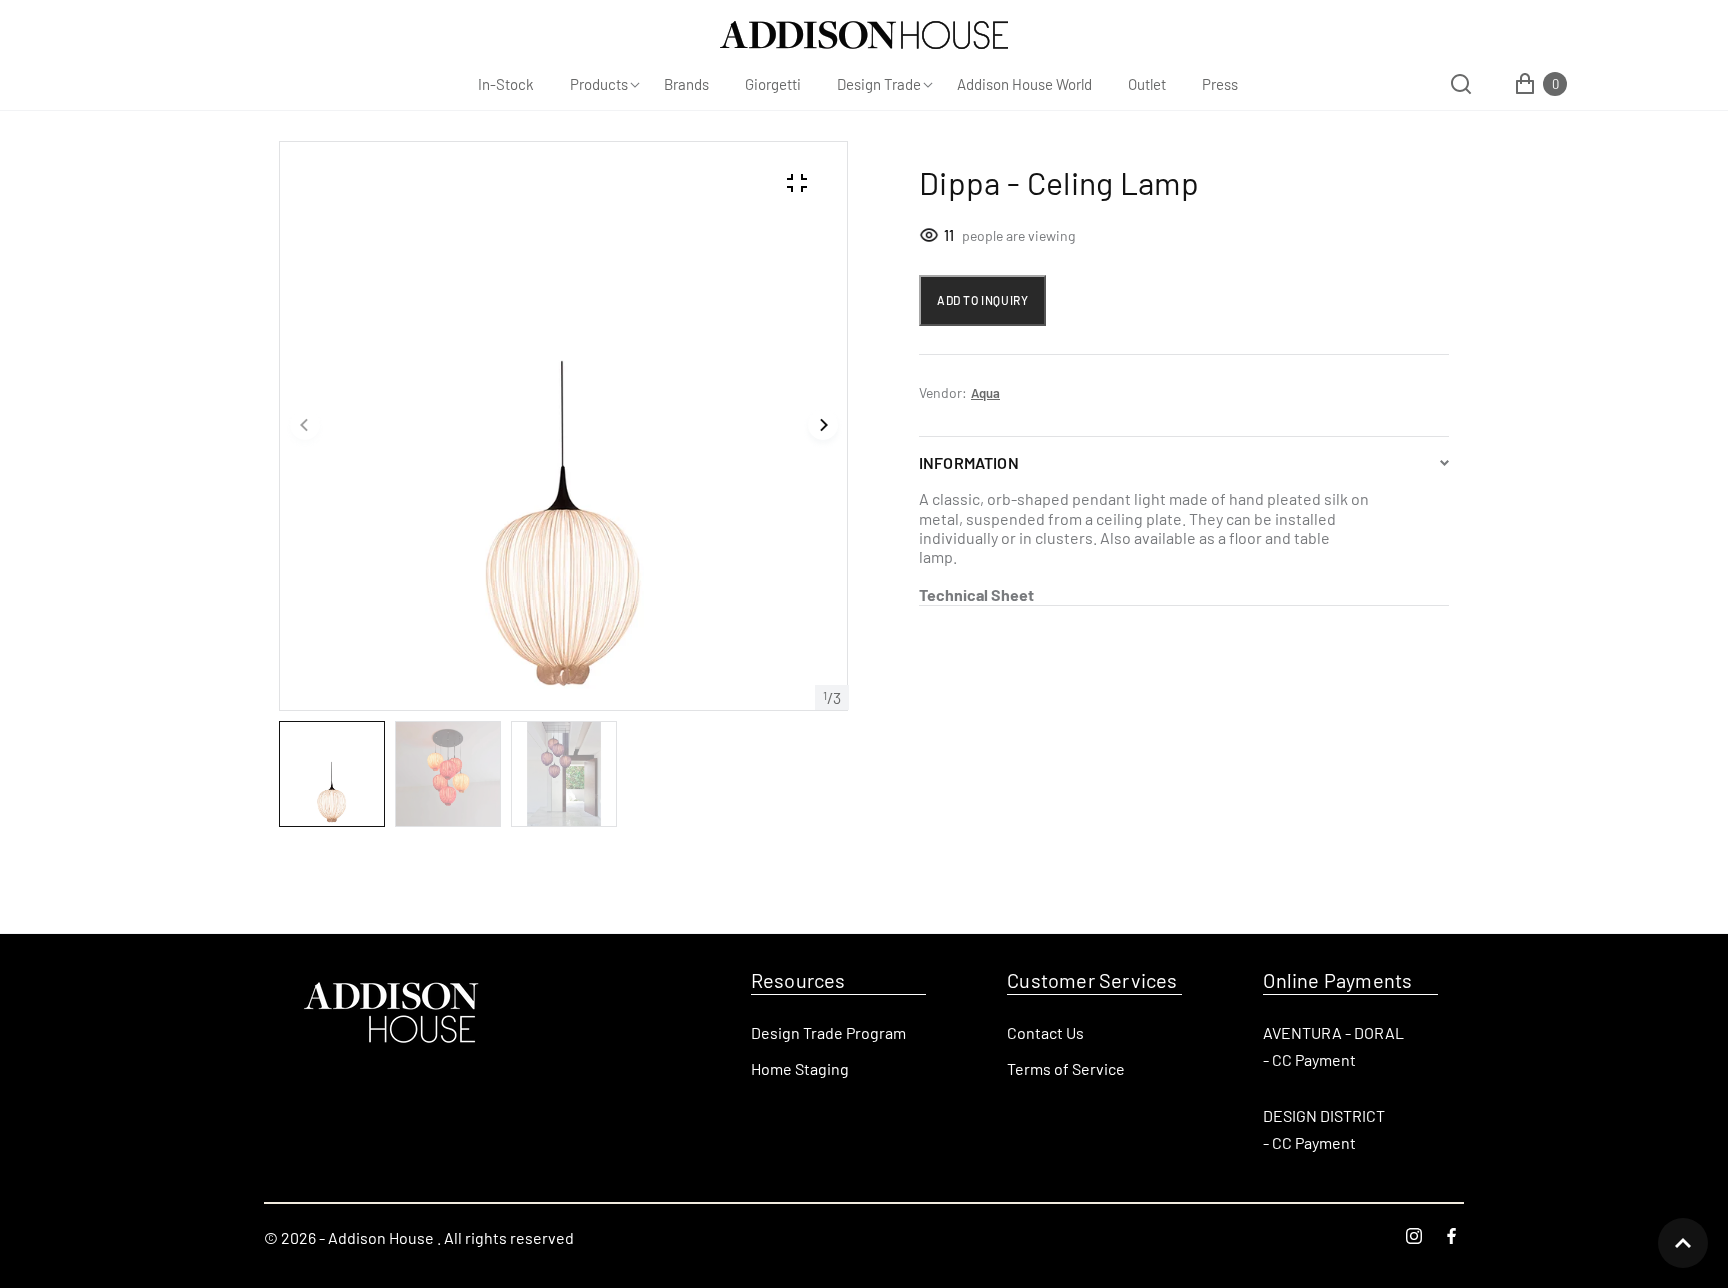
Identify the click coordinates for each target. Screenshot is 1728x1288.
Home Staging (800, 1068)
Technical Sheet (978, 594)
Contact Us (1045, 1032)
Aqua (985, 393)
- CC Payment (1309, 1059)
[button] (305, 426)
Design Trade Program (828, 1032)
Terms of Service (1066, 1068)
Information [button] (969, 462)
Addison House (381, 1237)
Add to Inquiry (982, 300)
